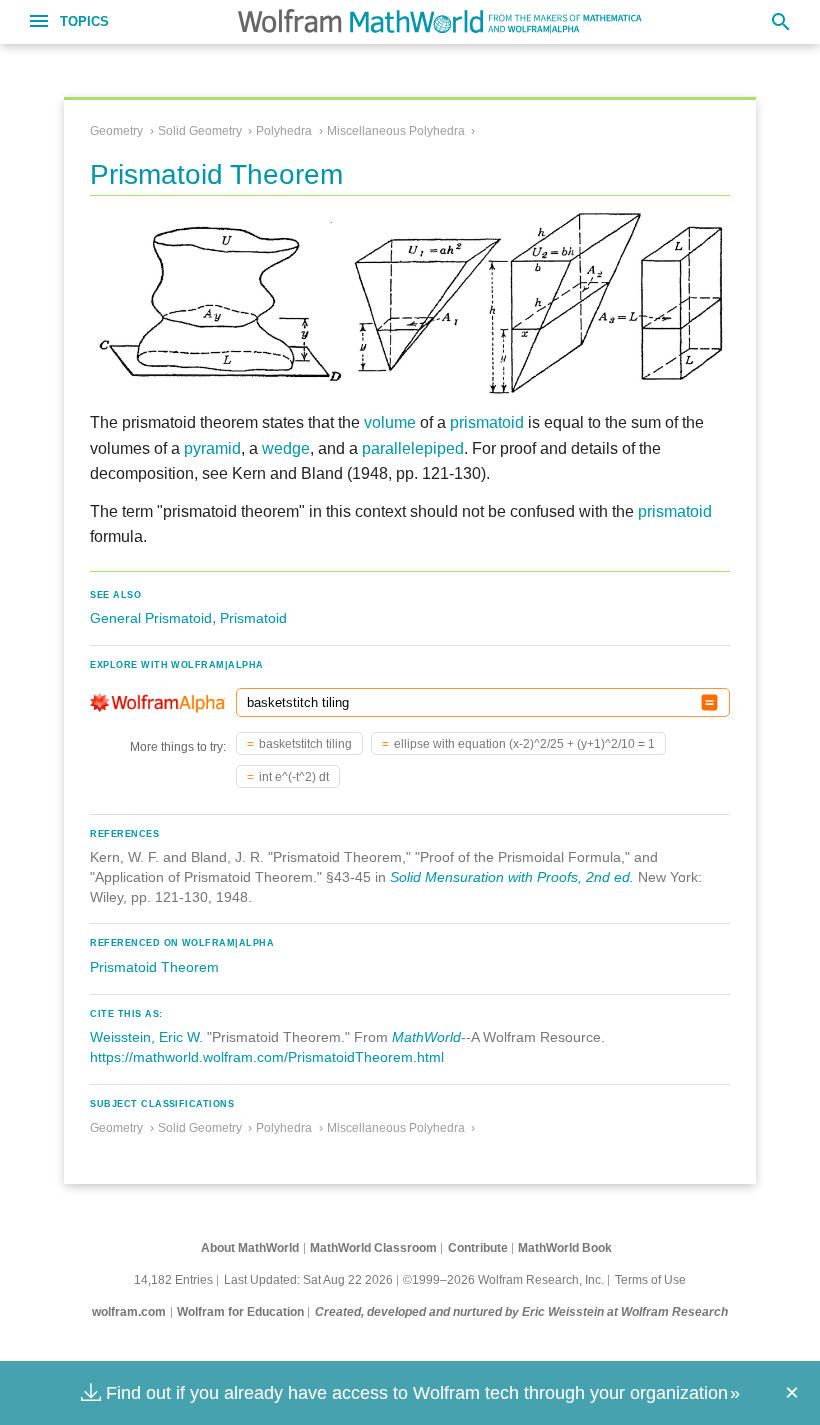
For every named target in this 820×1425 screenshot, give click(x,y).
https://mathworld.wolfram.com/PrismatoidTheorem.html (267, 1057)
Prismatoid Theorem (154, 967)
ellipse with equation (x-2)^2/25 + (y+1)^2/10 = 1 (524, 744)
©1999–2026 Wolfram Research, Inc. (503, 1280)
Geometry (116, 131)
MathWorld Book (565, 1248)
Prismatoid (253, 618)
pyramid (212, 448)
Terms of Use (650, 1280)
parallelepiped (413, 448)
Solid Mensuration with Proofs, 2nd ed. (512, 877)
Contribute (478, 1248)
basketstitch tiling (305, 744)
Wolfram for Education (240, 1312)
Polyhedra (284, 131)
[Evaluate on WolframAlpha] (709, 702)
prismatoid (487, 422)
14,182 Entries (173, 1280)
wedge (286, 448)
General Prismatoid (151, 618)
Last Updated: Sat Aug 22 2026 (308, 1280)
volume (390, 422)
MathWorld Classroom (373, 1248)
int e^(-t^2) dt (294, 777)
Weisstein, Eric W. (146, 1037)
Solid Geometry (200, 131)
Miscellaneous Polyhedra (396, 131)
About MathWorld (250, 1248)
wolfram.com (129, 1312)
